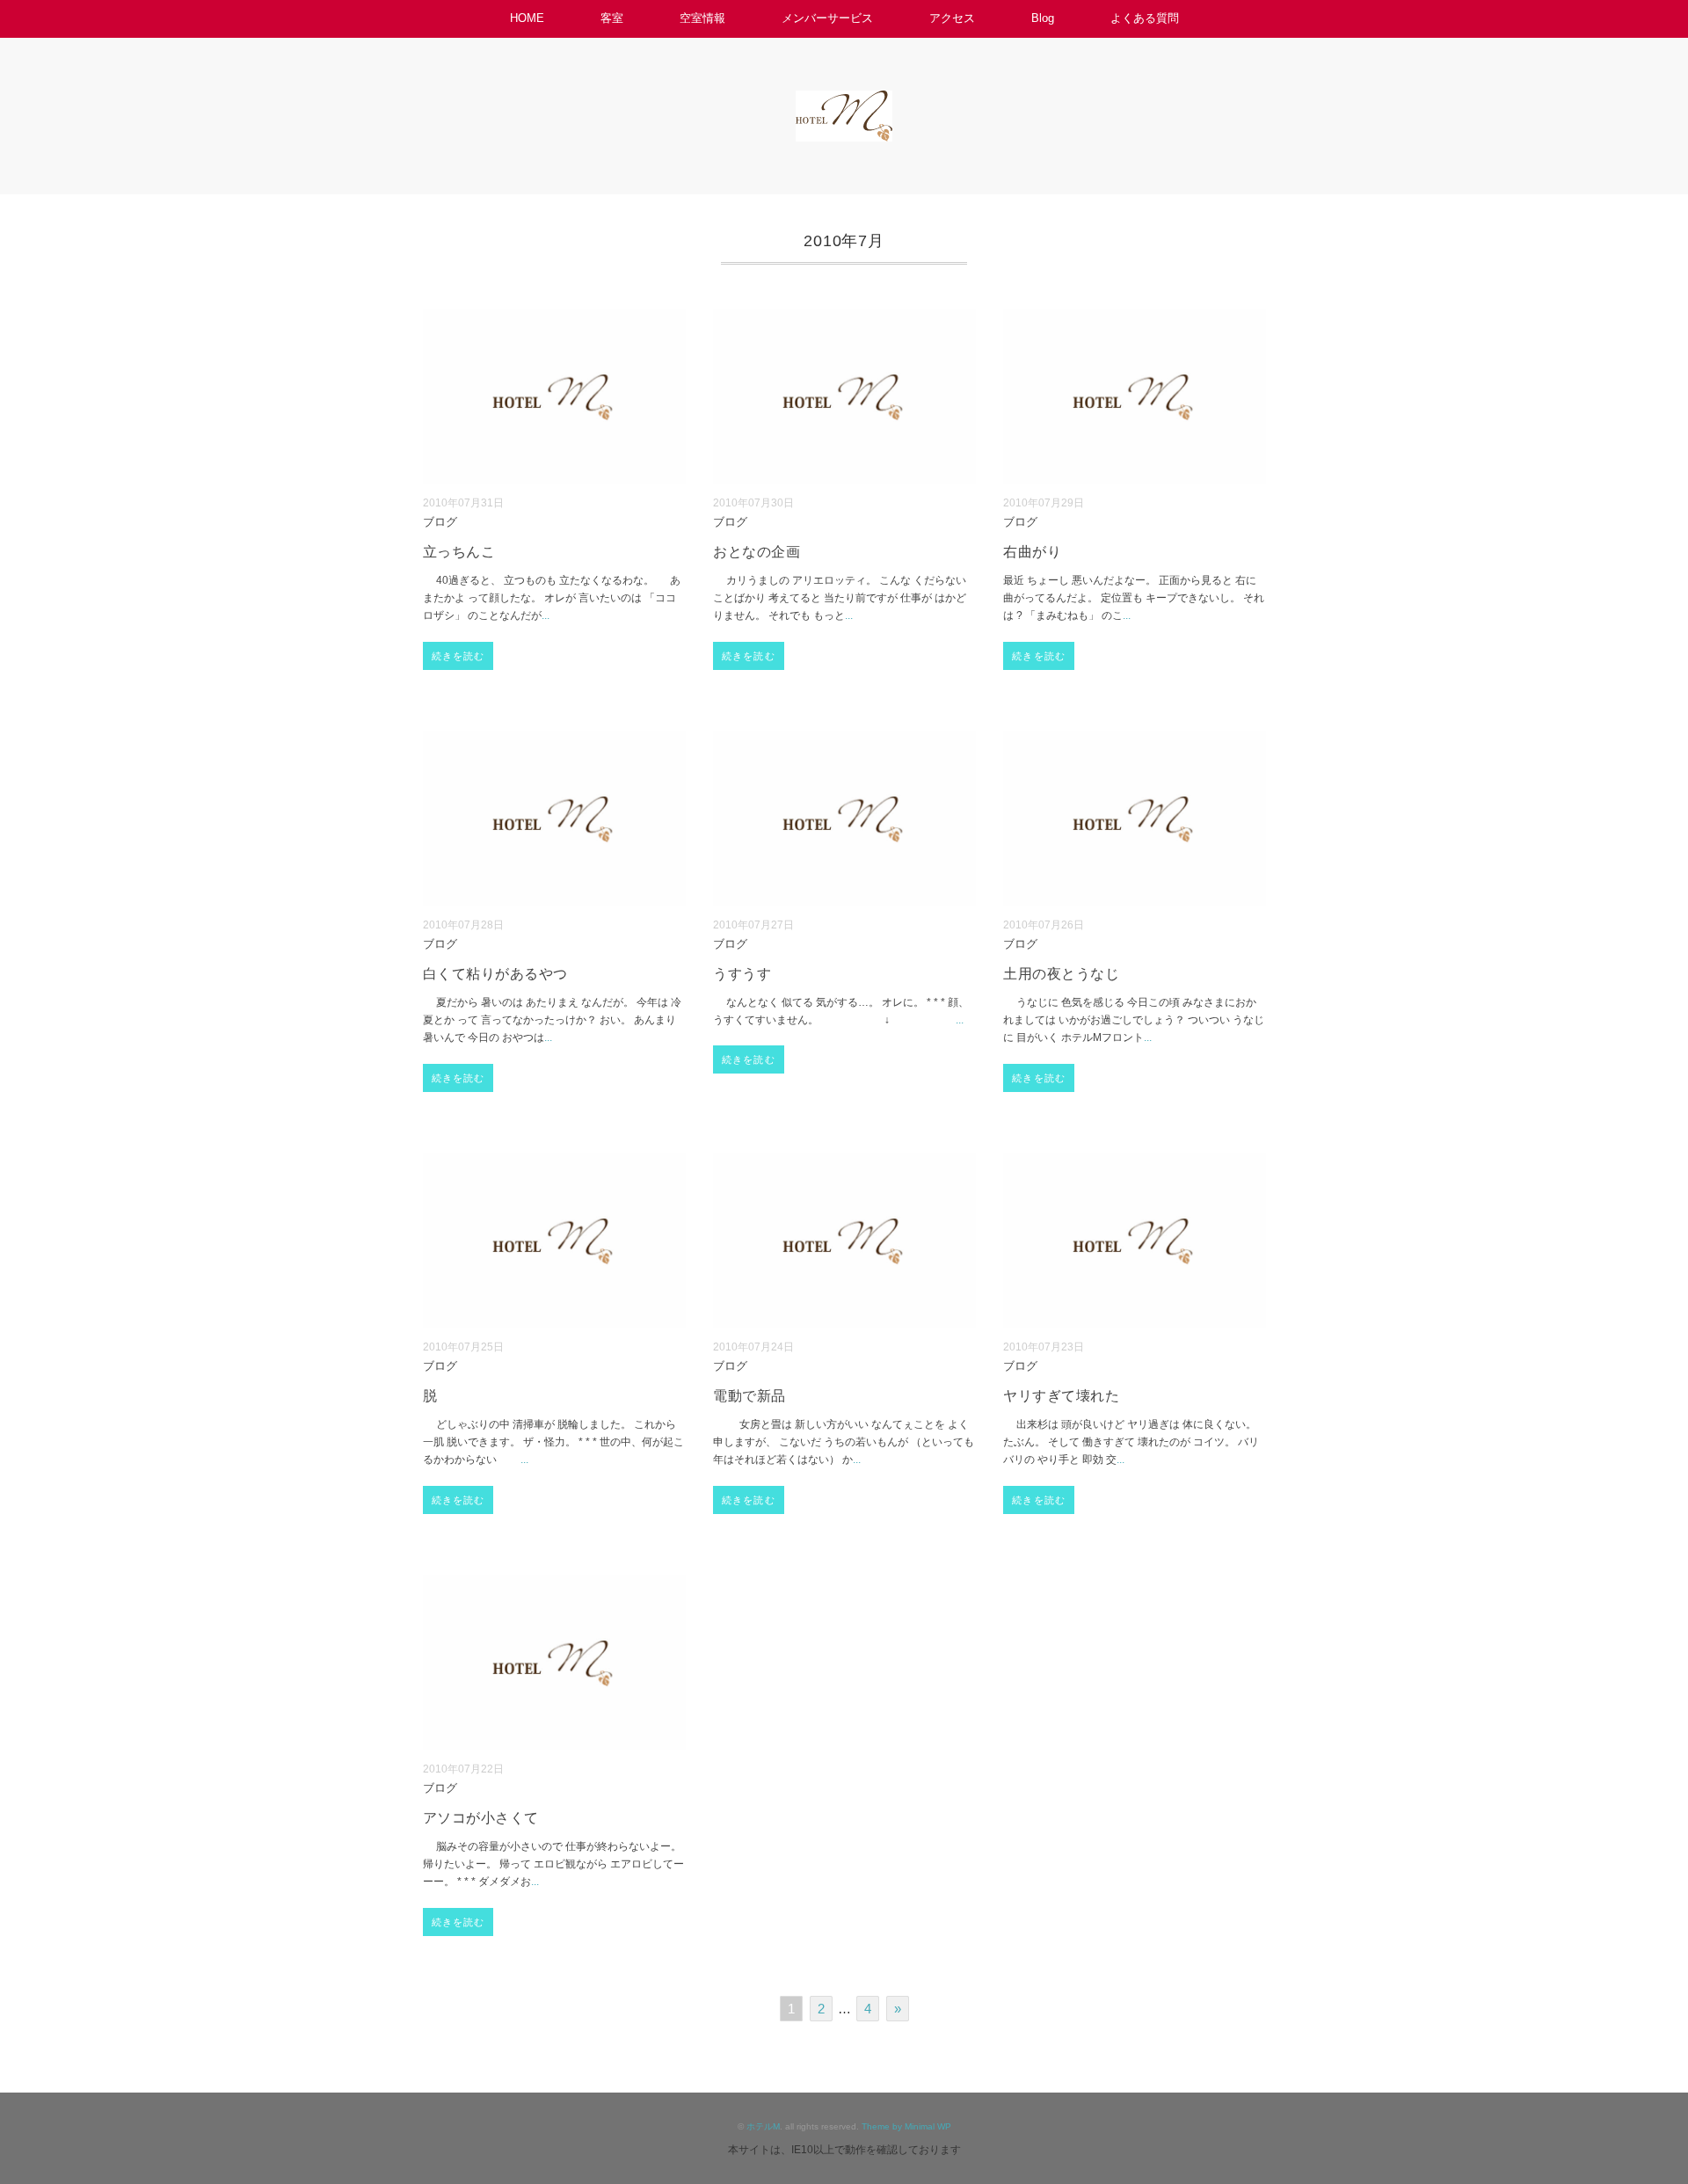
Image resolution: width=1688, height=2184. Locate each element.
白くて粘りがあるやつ (495, 974)
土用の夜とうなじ (1061, 974)
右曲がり (1032, 552)
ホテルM (763, 2126)
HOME (527, 18)
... (546, 615)
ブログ (440, 522)
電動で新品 (749, 1396)
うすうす (742, 974)
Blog (1043, 18)
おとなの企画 (757, 552)
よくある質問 (1145, 18)
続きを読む (458, 656)
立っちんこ (459, 552)
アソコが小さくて (481, 1818)
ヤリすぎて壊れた (1061, 1396)
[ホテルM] (844, 102)
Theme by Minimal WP (906, 2126)
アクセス (952, 18)
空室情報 (702, 18)
